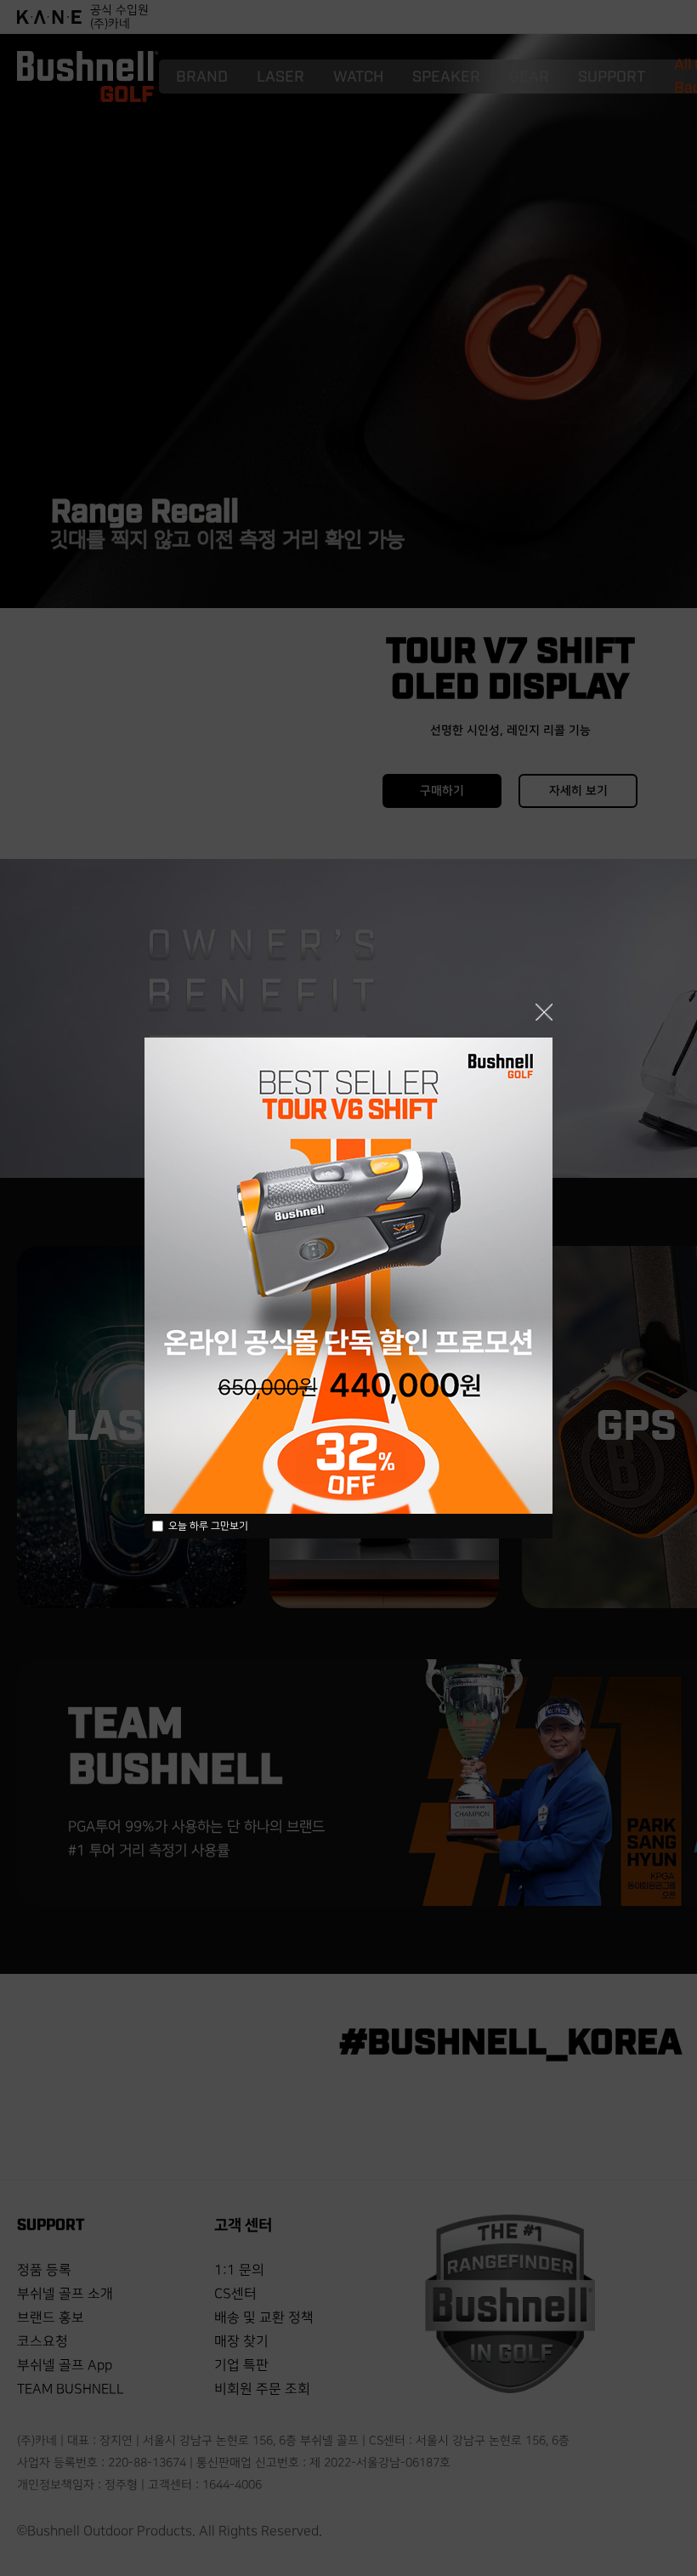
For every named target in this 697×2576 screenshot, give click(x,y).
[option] (348, 1276)
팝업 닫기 (544, 1012)
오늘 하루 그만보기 (208, 1526)
